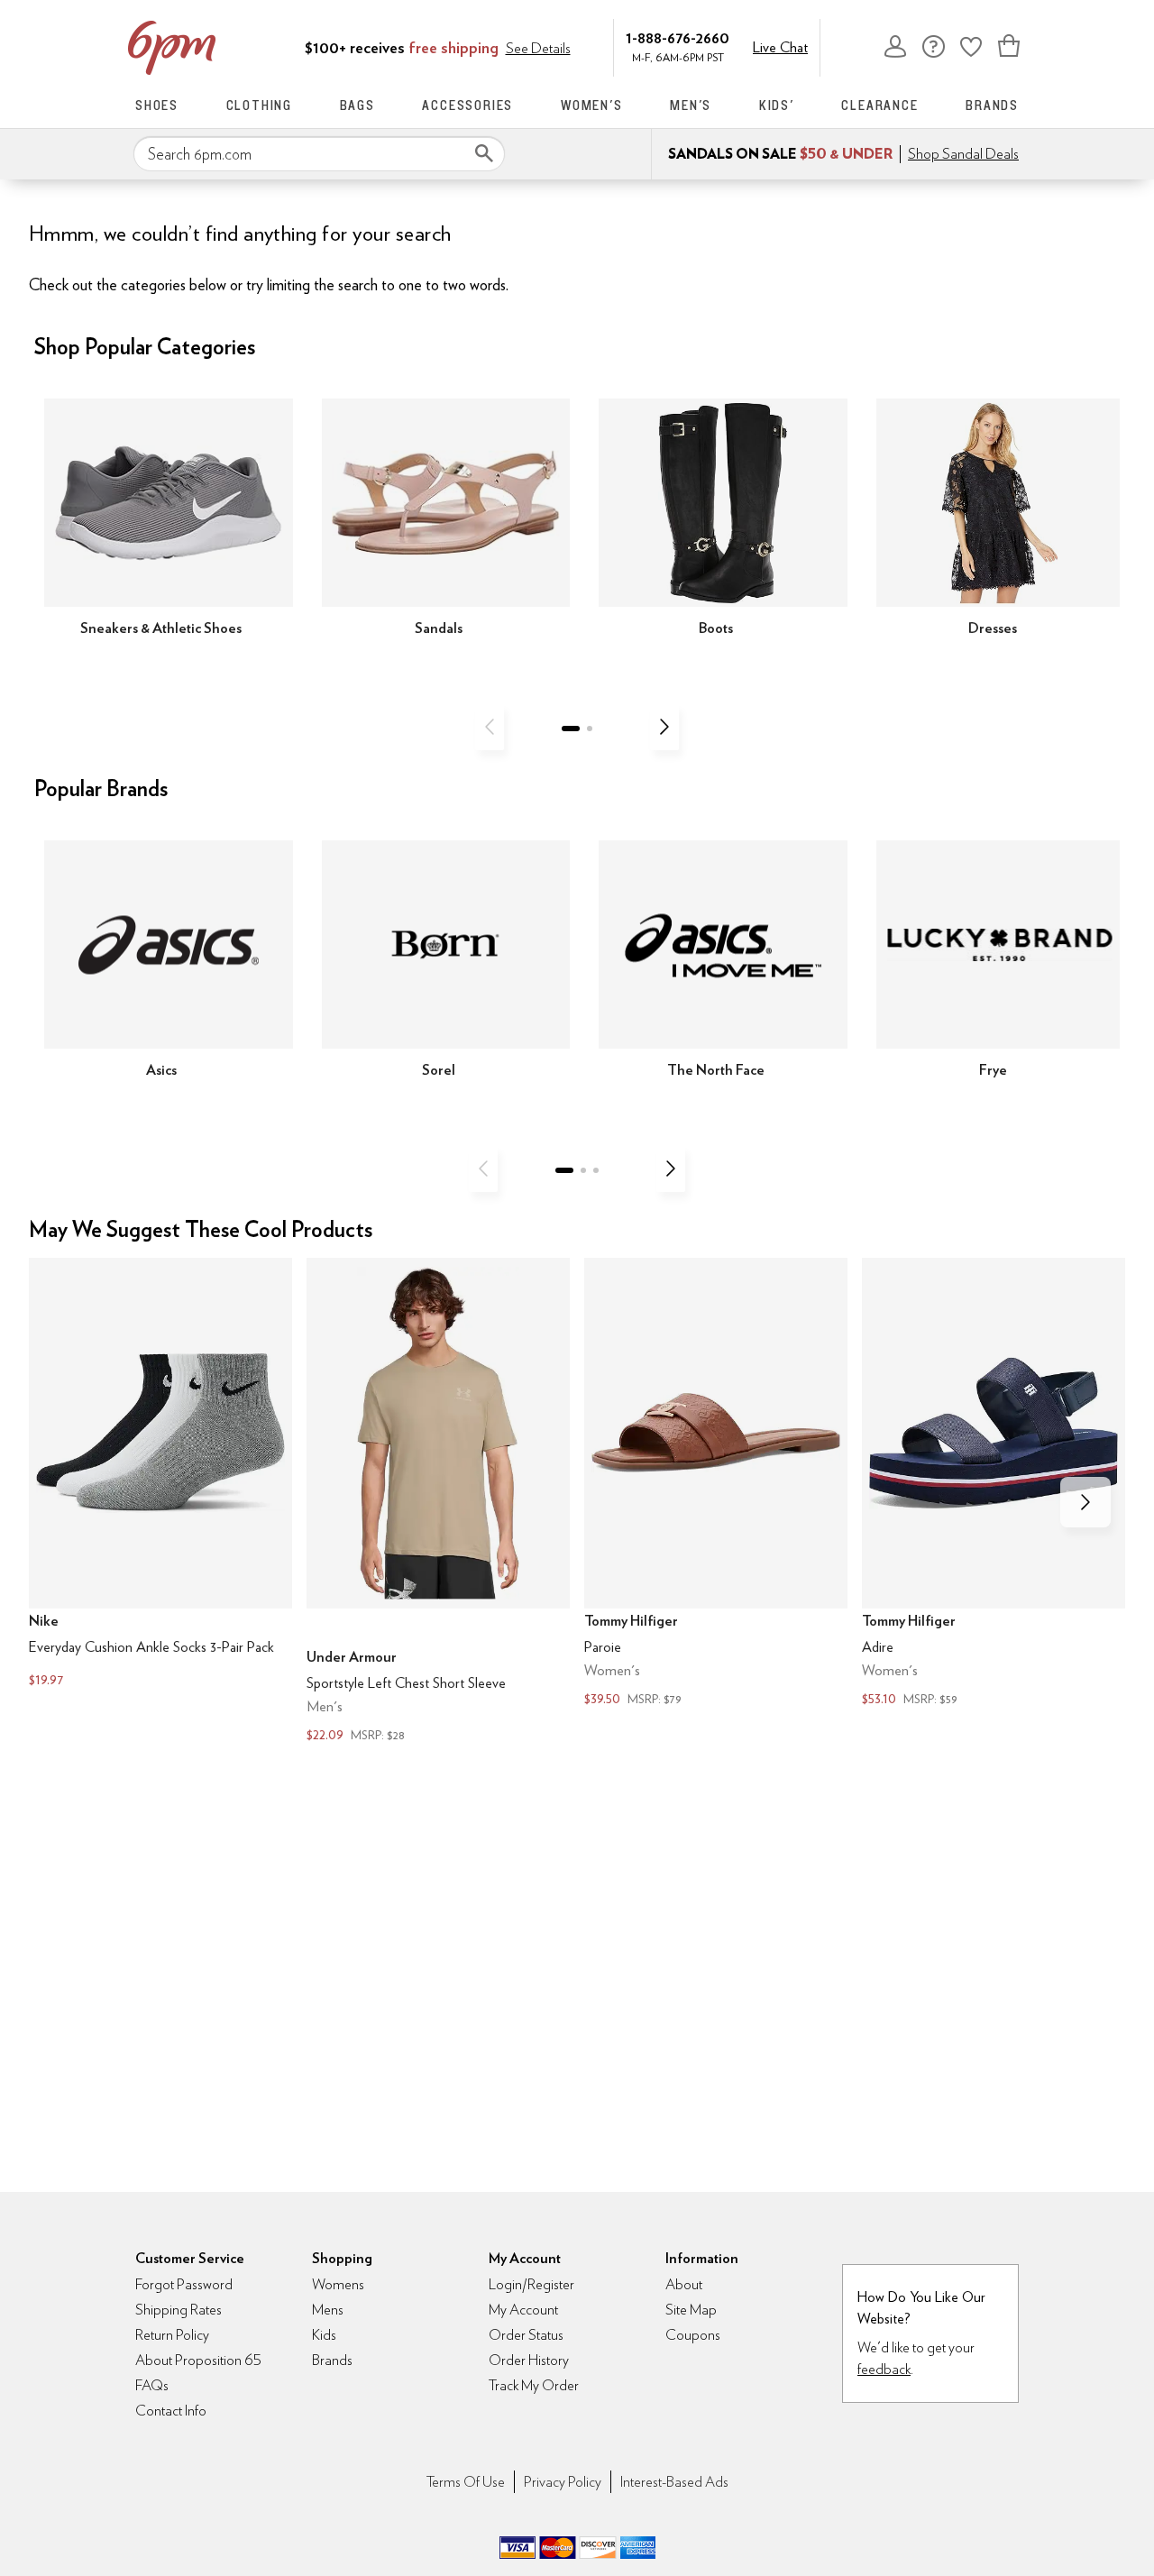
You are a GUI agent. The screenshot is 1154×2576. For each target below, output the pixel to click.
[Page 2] (590, 729)
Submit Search (484, 153)
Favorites (971, 46)
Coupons (693, 2335)
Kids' (777, 105)
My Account (895, 46)
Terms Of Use (466, 2482)
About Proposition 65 (198, 2360)
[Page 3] (596, 1170)
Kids (324, 2335)
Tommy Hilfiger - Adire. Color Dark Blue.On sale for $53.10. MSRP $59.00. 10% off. (994, 1484)
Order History (529, 2360)
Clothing (259, 105)
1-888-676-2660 (678, 37)
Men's (691, 105)
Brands (992, 105)
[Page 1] (571, 729)
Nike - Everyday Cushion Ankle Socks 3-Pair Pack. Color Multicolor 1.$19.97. (160, 1475)
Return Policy (172, 2335)
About (684, 2284)
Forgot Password (184, 2284)
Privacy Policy (563, 2482)
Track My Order (534, 2385)
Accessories (467, 105)
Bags (357, 105)
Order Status (526, 2335)
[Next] (664, 727)
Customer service (933, 46)
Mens (328, 2310)
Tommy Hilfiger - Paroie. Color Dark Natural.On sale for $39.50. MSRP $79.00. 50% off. (716, 1484)
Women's (592, 105)
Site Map (691, 2310)
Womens (338, 2284)
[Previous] (490, 727)
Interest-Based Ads (674, 2482)
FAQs (152, 2385)
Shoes (157, 105)
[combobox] (319, 154)
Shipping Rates (179, 2310)
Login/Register (531, 2284)
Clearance (879, 105)
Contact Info (171, 2411)
